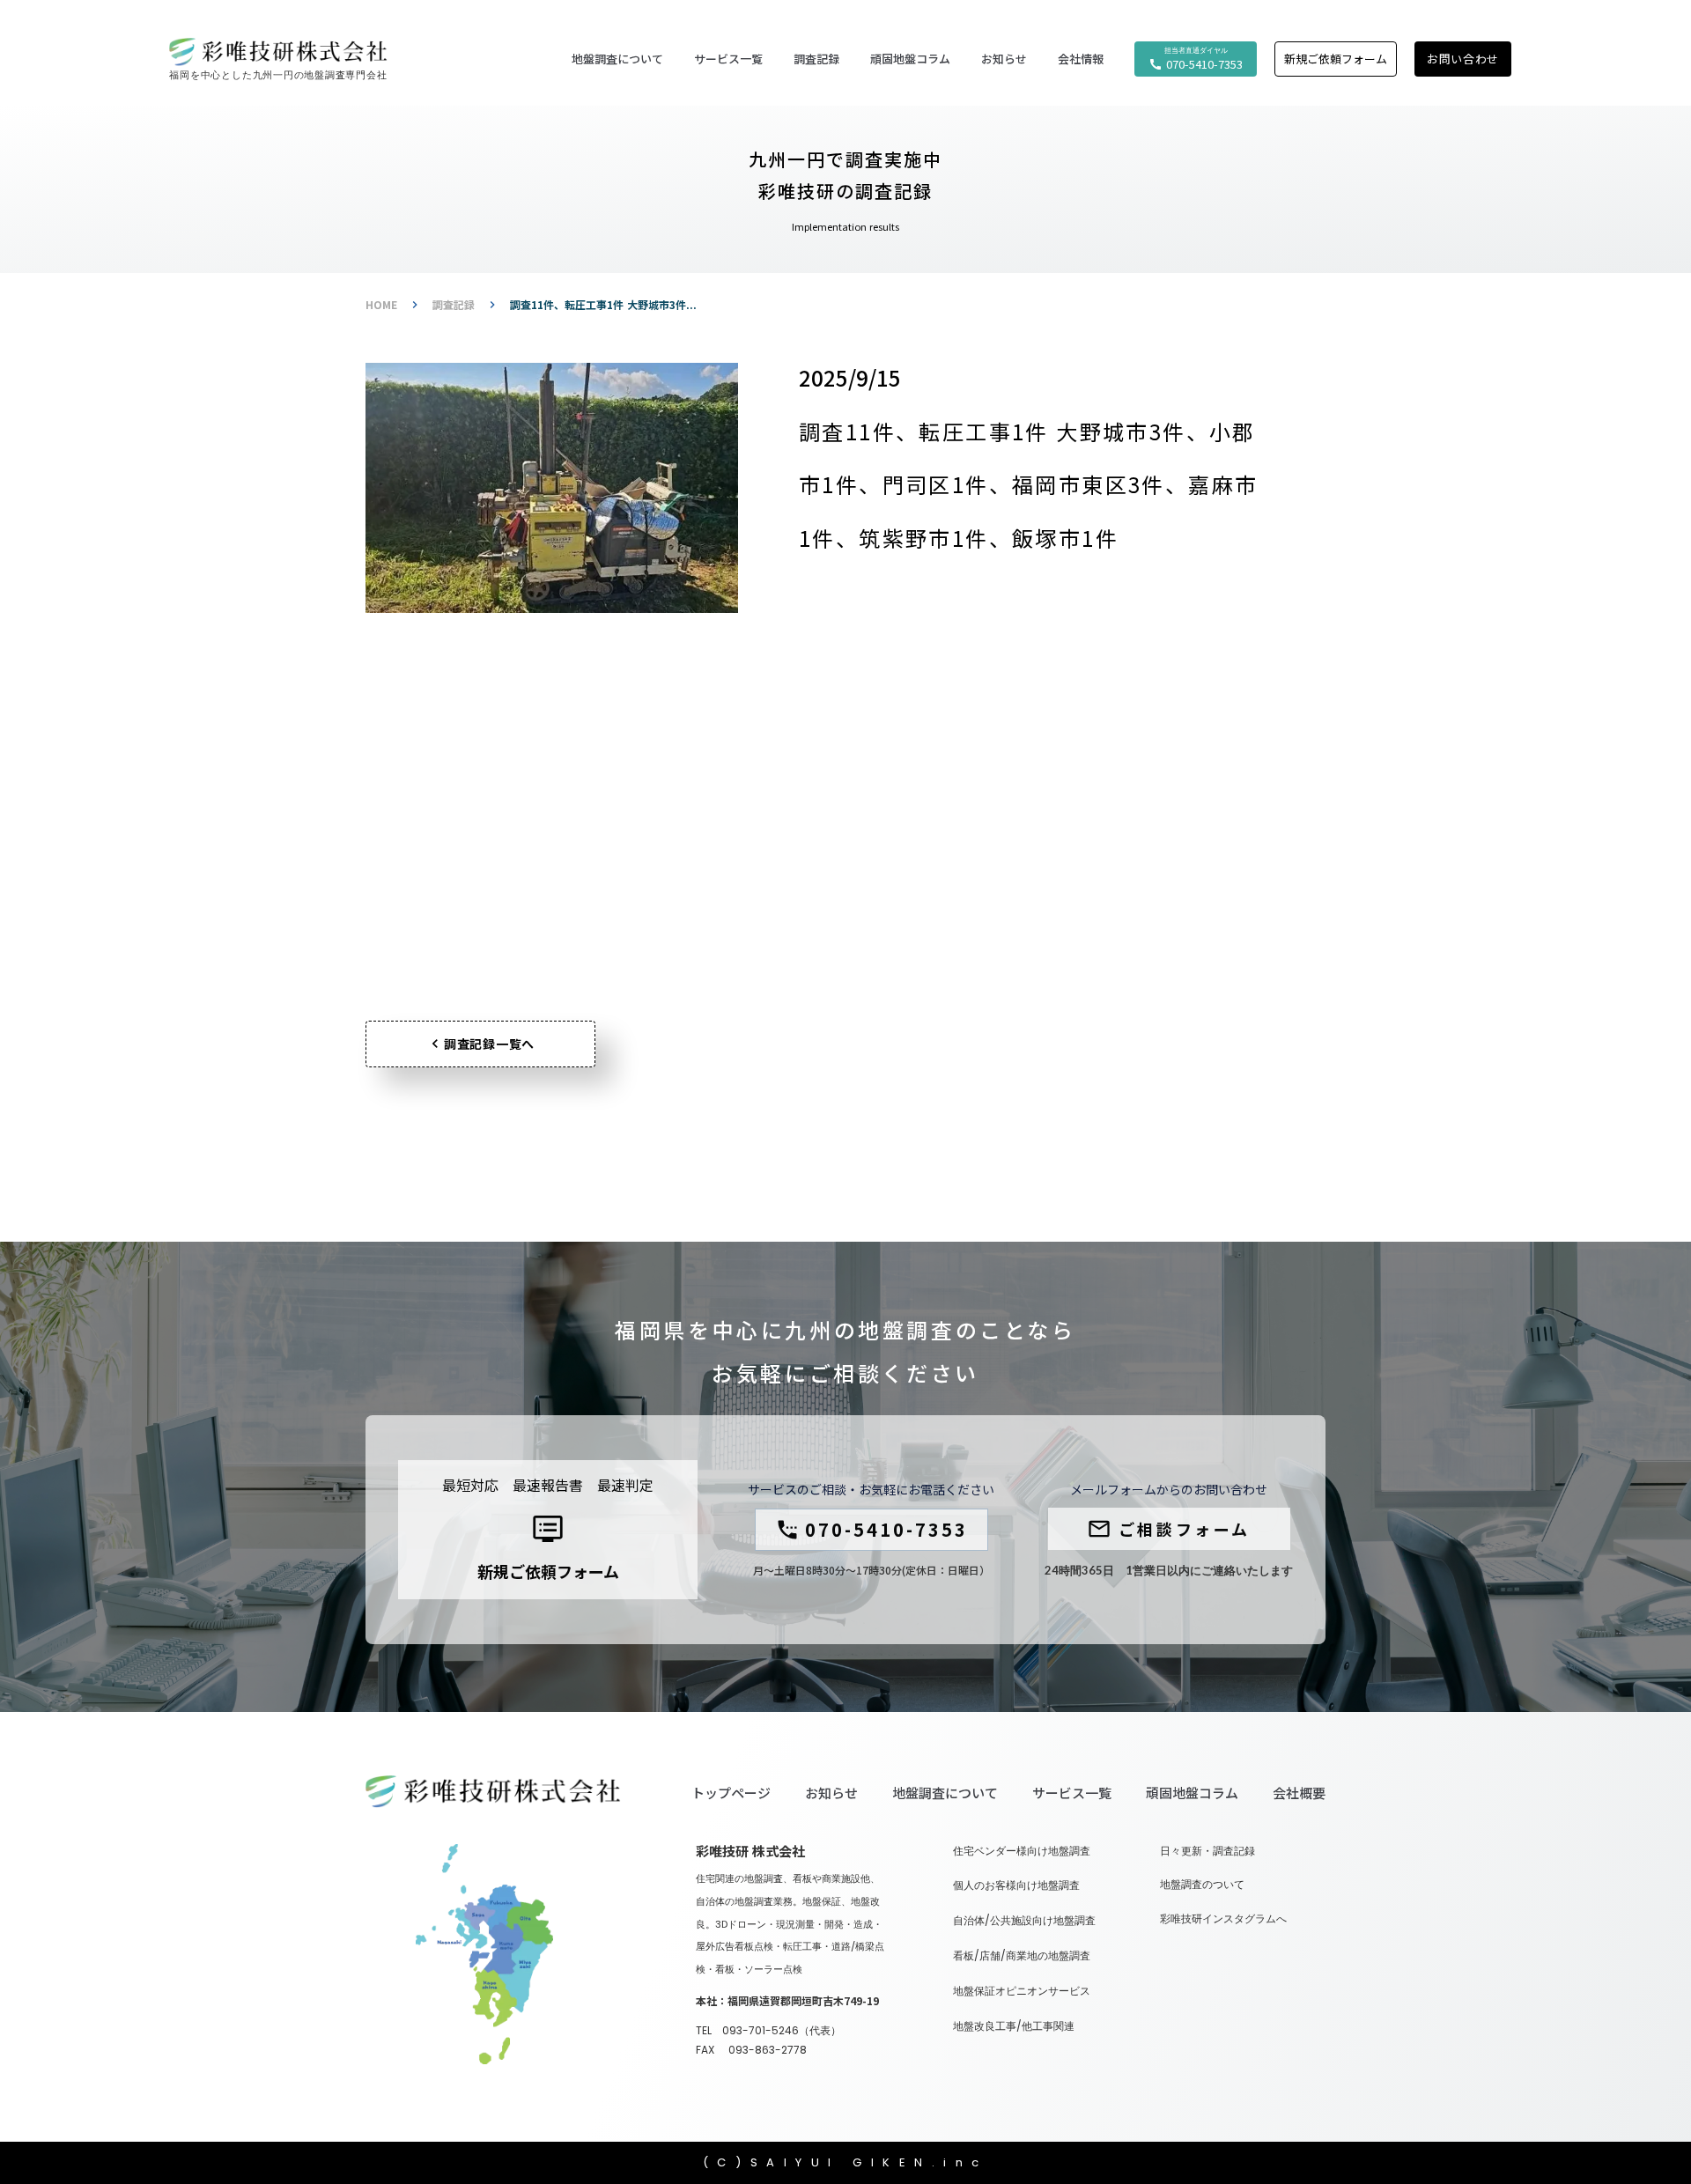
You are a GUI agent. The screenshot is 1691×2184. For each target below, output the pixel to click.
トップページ (731, 1793)
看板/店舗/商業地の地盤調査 (1022, 1956)
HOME (381, 305)
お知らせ (831, 1793)
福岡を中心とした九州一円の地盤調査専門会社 (278, 75)
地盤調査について (945, 1793)
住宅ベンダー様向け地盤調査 (1022, 1851)
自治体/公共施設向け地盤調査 (1024, 1921)
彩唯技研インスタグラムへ (1223, 1919)
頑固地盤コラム (910, 59)
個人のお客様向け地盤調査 (1016, 1885)
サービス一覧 (1072, 1793)
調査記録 (454, 305)
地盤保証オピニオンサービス (1022, 1991)
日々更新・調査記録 (1207, 1851)
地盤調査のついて (1202, 1885)
